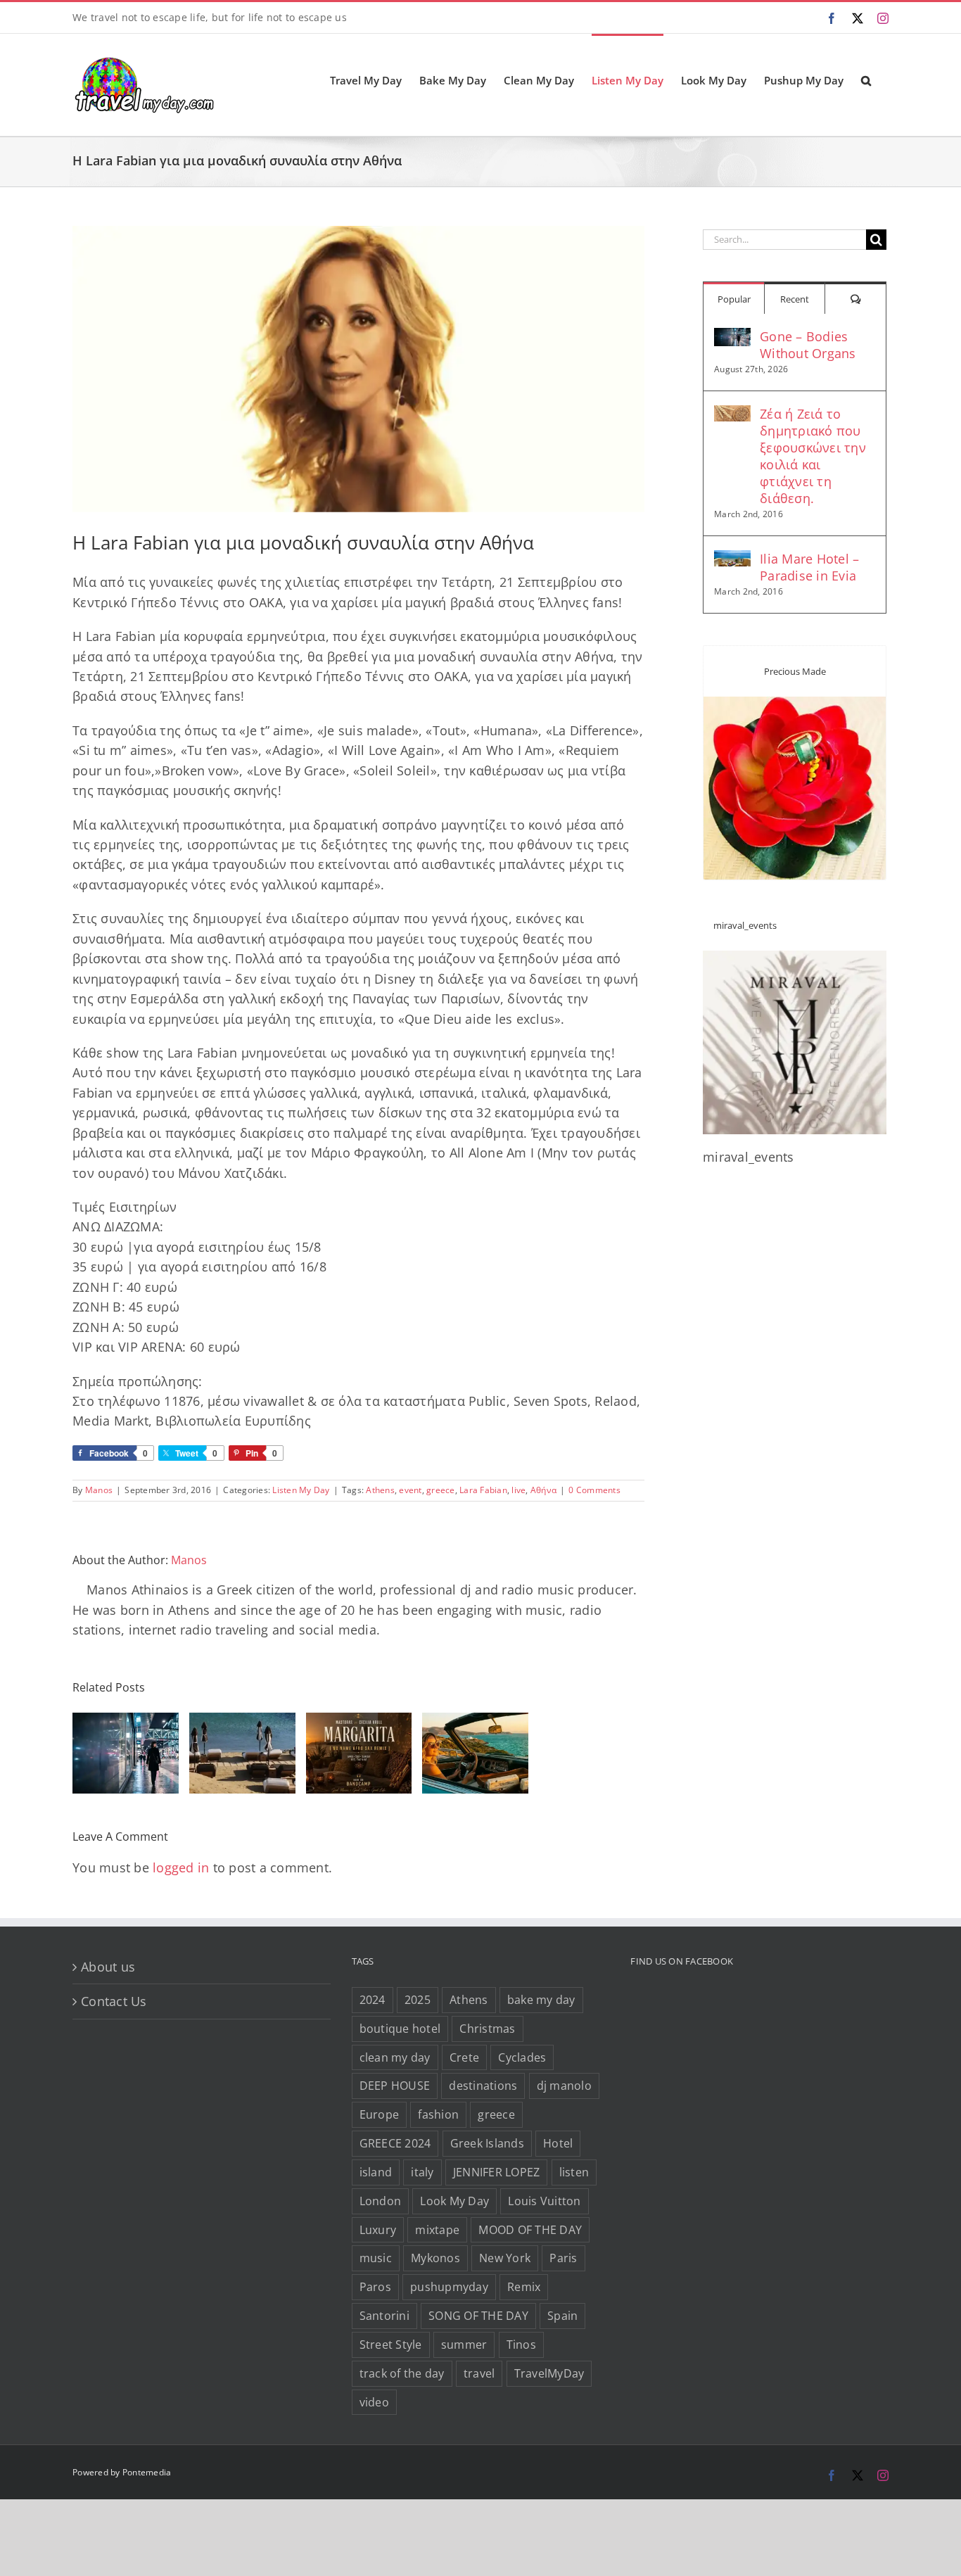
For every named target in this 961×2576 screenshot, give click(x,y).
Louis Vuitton (544, 2201)
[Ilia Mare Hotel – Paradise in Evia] (732, 560)
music (376, 2258)
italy (422, 2172)
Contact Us (114, 2001)
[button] (866, 80)
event (410, 1490)
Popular (734, 299)
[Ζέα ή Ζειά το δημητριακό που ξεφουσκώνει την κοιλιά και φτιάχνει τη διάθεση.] (732, 415)
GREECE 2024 (395, 2143)
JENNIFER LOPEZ (497, 2172)
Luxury (378, 2230)
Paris (563, 2258)
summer (464, 2345)
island (376, 2172)
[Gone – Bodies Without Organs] (732, 338)
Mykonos (435, 2258)
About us (108, 1967)
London (381, 2201)
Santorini (384, 2316)
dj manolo (564, 2086)
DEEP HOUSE (395, 2086)
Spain (562, 2316)
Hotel (558, 2143)
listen (574, 2172)
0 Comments (594, 1490)
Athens (380, 1490)
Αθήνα (543, 1490)
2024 (373, 2000)
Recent (795, 299)
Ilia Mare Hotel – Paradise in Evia (809, 567)
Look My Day (454, 2201)
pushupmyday (449, 2287)
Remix (524, 2287)
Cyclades (522, 2057)
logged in (181, 1867)
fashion (438, 2114)
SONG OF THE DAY (478, 2316)
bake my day (541, 2000)
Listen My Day (301, 1490)
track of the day (402, 2373)
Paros (375, 2287)
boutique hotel (400, 2029)
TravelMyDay (549, 2373)
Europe (380, 2114)
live (518, 1490)
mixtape (437, 2230)
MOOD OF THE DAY (530, 2230)
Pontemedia (147, 2472)
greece (441, 1490)
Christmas (487, 2029)
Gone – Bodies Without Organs (808, 345)
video (374, 2402)
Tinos (521, 2345)
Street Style (391, 2345)
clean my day (395, 2057)
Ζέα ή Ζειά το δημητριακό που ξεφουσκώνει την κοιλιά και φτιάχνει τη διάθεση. (813, 456)
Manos (99, 1490)
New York (505, 2258)
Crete (464, 2057)
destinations (483, 2086)
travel (479, 2373)
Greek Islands (487, 2143)
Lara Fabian (483, 1490)
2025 (418, 2000)
